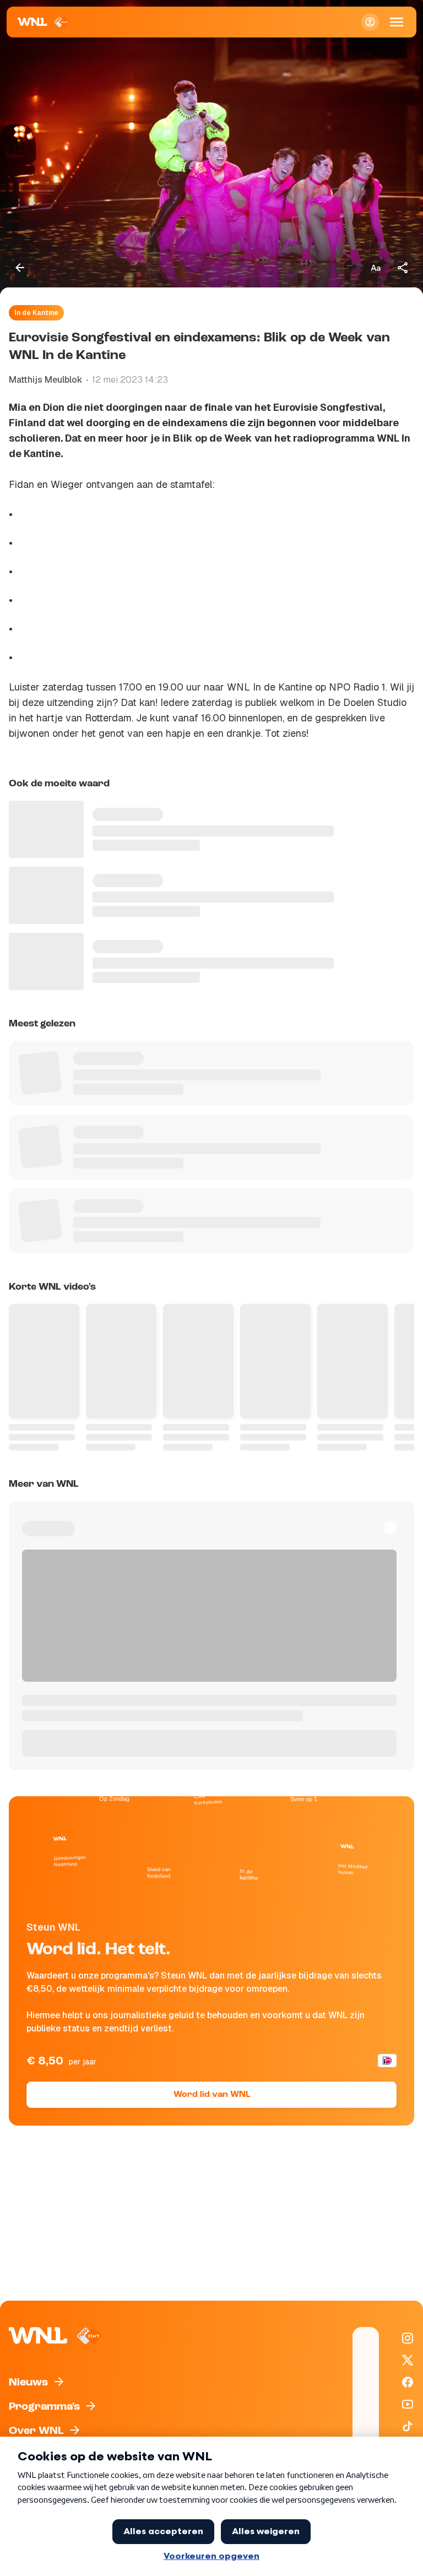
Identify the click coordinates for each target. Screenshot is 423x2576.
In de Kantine (36, 313)
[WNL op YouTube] (408, 2404)
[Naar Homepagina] (44, 22)
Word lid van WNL (212, 2095)
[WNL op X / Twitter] (408, 2360)
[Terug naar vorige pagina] (20, 268)
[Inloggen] (370, 22)
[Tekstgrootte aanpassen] (376, 268)
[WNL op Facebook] (408, 2382)
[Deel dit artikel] (403, 268)
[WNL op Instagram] (408, 2338)
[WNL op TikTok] (408, 2426)
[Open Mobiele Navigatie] (397, 22)
